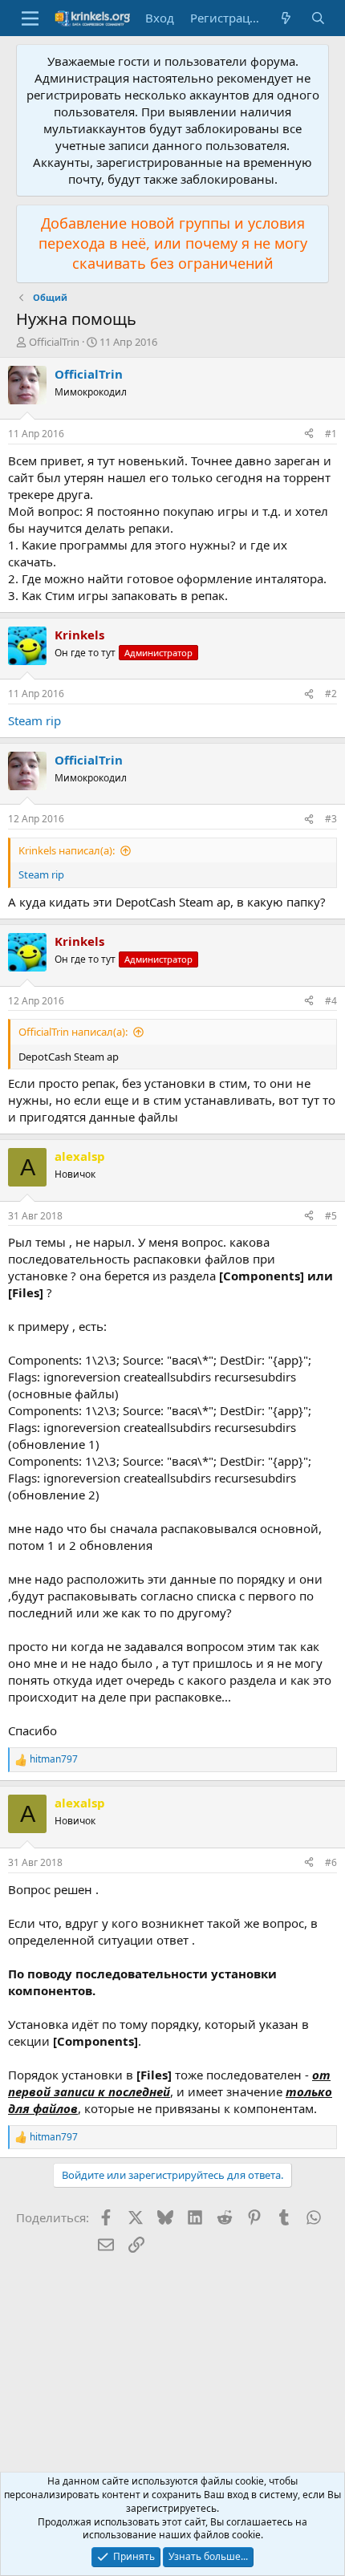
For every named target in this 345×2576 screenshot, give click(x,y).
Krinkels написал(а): (67, 850)
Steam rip (34, 720)
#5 (331, 1216)
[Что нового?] (286, 18)
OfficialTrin (54, 342)
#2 (331, 694)
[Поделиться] (309, 434)
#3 (331, 819)
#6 (331, 1862)
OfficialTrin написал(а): (73, 1032)
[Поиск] (318, 18)
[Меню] (30, 18)
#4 (331, 1001)
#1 (331, 434)
